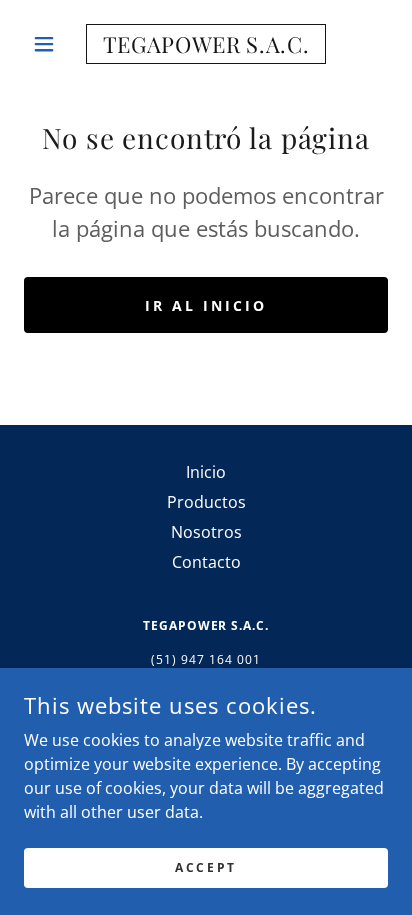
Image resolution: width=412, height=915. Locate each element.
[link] (206, 44)
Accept (205, 867)
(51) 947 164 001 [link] (206, 659)
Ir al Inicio (206, 305)
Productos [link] (206, 502)
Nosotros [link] (206, 532)
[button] (51, 44)
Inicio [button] (206, 472)
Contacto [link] (206, 562)
